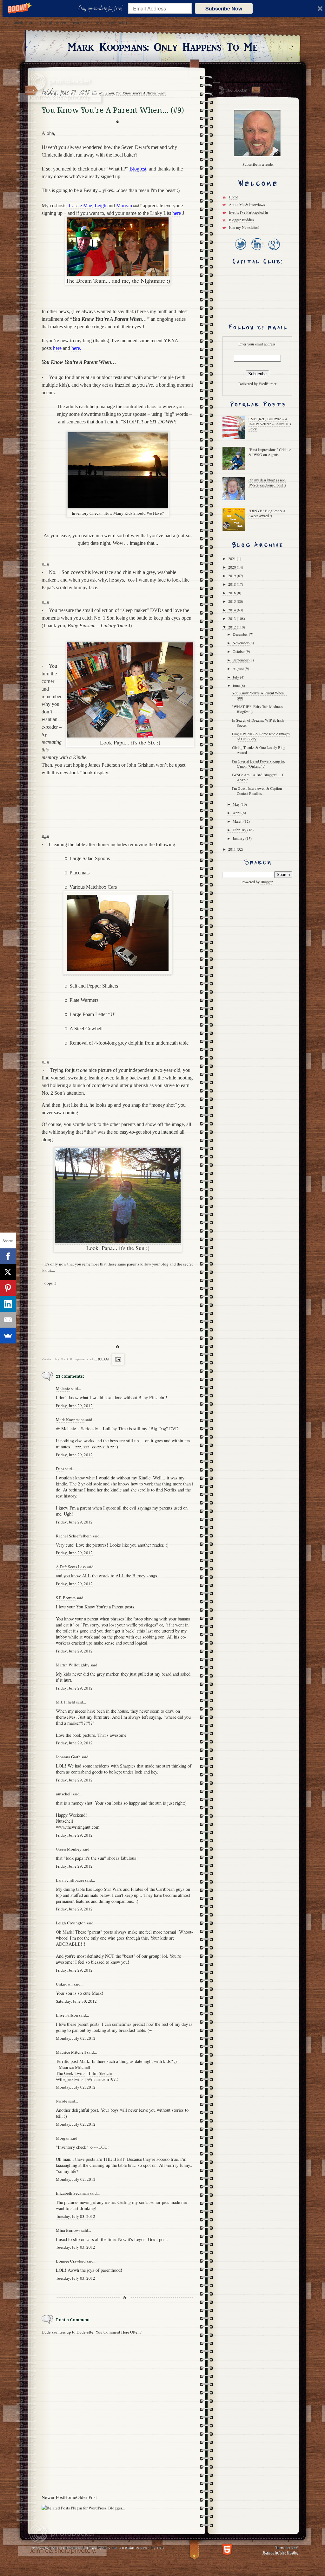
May (237, 804)
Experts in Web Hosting (280, 2552)
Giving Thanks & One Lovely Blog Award (259, 750)
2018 (232, 584)
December (241, 634)
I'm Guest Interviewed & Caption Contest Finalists (257, 791)
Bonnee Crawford (71, 2261)
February (240, 830)
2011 (232, 849)
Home (70, 2497)
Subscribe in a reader (258, 164)
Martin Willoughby (73, 1665)
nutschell (64, 1794)
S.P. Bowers (66, 1598)
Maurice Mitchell (71, 2052)
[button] (101, 9)
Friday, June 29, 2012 (74, 1406)
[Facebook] (8, 1256)
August (239, 668)
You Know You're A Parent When (141, 93)
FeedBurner (268, 383)
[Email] (8, 1320)
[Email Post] (117, 1359)
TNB (160, 2547)
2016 (232, 593)
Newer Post (53, 2497)
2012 (232, 627)
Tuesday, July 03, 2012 (76, 2216)
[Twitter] (241, 251)
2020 (232, 567)
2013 (232, 618)
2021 (232, 558)
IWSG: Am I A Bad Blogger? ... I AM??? (258, 777)
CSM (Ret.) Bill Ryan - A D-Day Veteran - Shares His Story (270, 424)
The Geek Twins (71, 2073)
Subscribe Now (224, 8)
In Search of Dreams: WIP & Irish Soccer (258, 723)
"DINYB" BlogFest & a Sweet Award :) (267, 513)
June (237, 686)
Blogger (266, 882)
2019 (232, 576)
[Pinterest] (8, 1288)
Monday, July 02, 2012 (76, 2038)
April (237, 813)
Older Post (86, 2497)
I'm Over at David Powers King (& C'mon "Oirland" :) (259, 763)
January (239, 838)
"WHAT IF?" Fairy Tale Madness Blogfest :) (257, 709)
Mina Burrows (68, 2230)
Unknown (64, 1984)
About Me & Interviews (247, 204)
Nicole (62, 2101)
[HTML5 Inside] (227, 2549)
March (238, 821)
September (241, 660)
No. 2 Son (106, 93)
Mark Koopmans (70, 1420)
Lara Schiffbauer (70, 1880)
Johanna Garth (68, 1757)
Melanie (63, 1388)
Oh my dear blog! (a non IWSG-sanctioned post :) (267, 482)
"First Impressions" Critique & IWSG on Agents (270, 452)
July (236, 677)
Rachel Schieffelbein (74, 1536)
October (239, 651)
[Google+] (274, 251)
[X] (8, 1272)
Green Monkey (69, 1849)
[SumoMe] (8, 1336)
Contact (256, 90)
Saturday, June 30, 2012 (76, 2001)
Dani (60, 1469)
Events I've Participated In (248, 212)
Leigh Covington (71, 1923)
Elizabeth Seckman (72, 2193)
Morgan (63, 2138)
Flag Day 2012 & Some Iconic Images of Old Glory (261, 736)
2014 (232, 610)
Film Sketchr (101, 2073)
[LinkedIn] (257, 251)
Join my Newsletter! (244, 227)
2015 (232, 601)
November (241, 643)
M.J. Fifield (66, 1702)
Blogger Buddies (242, 220)
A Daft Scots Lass (71, 1567)
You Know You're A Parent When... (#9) (259, 695)
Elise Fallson (67, 2015)
